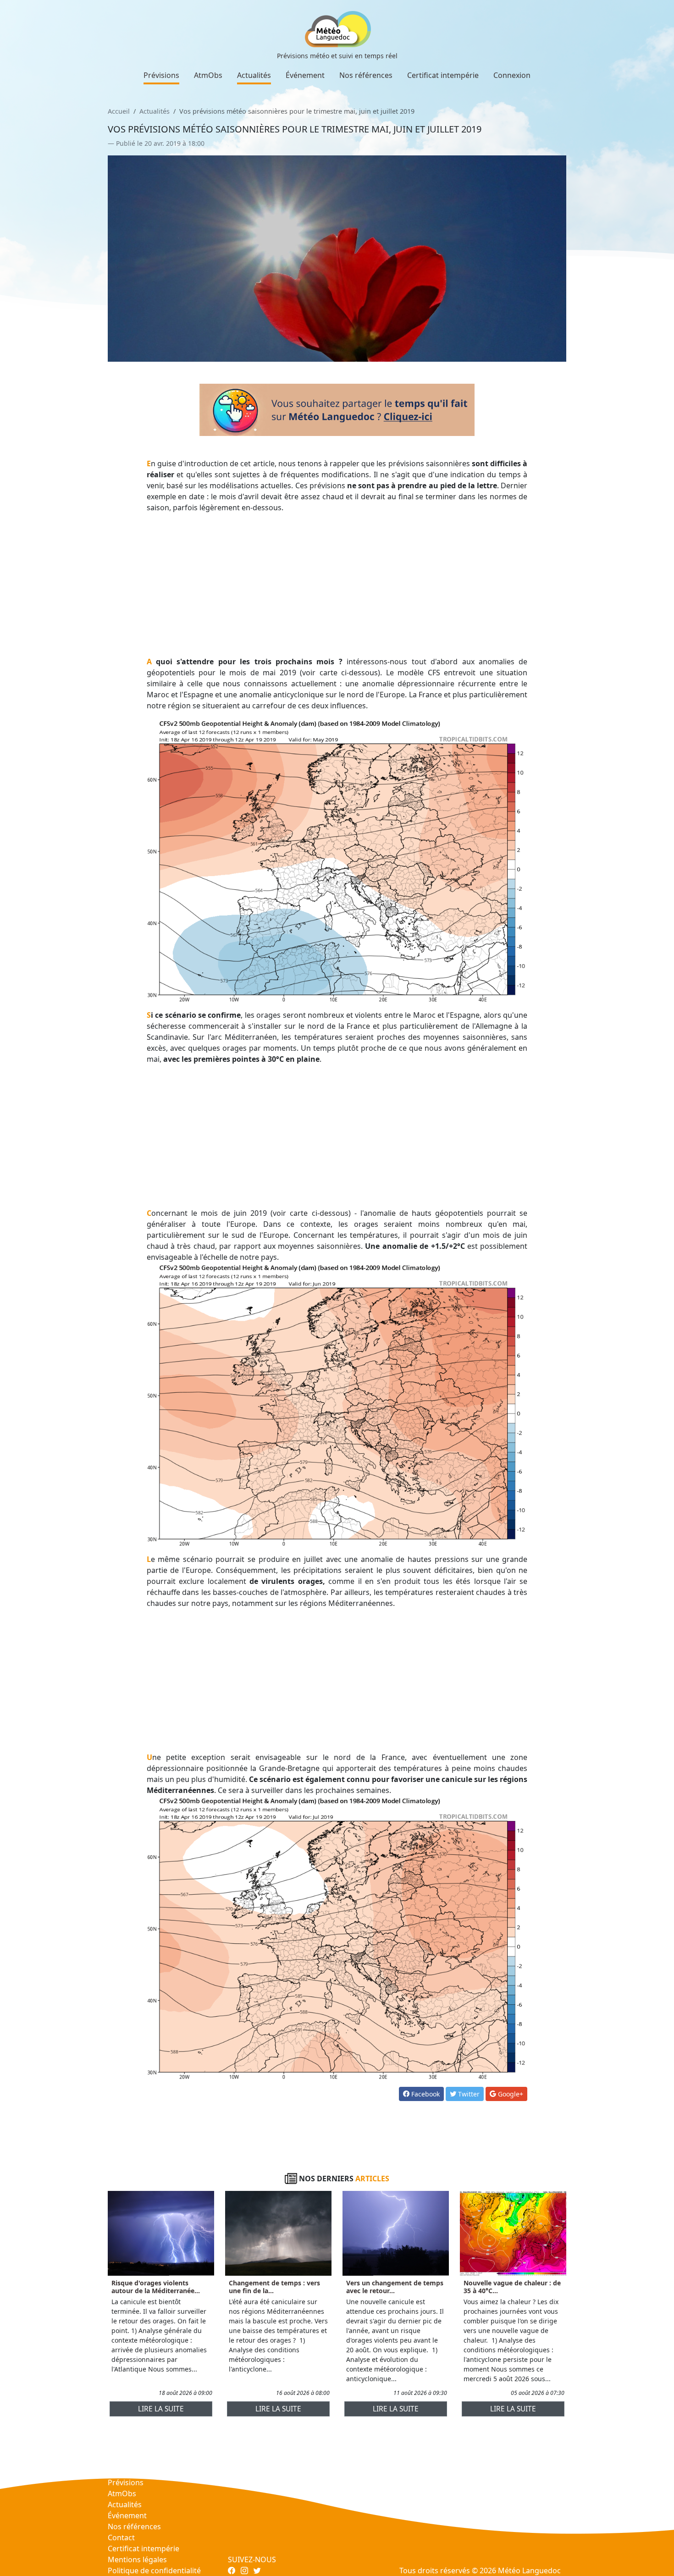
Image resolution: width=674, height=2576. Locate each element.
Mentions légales (137, 2559)
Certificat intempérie (443, 75)
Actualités (254, 75)
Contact (121, 2537)
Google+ (510, 2094)
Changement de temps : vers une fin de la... (274, 2287)
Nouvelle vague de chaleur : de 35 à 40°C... (512, 2287)
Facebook (425, 2094)
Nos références (366, 75)
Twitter (468, 2094)
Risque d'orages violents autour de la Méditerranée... (156, 2287)
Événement (305, 75)
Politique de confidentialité (154, 2570)
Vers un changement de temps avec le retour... (395, 2287)
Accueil (119, 111)
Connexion (512, 75)
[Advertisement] (337, 585)
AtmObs (208, 75)
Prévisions (161, 75)
